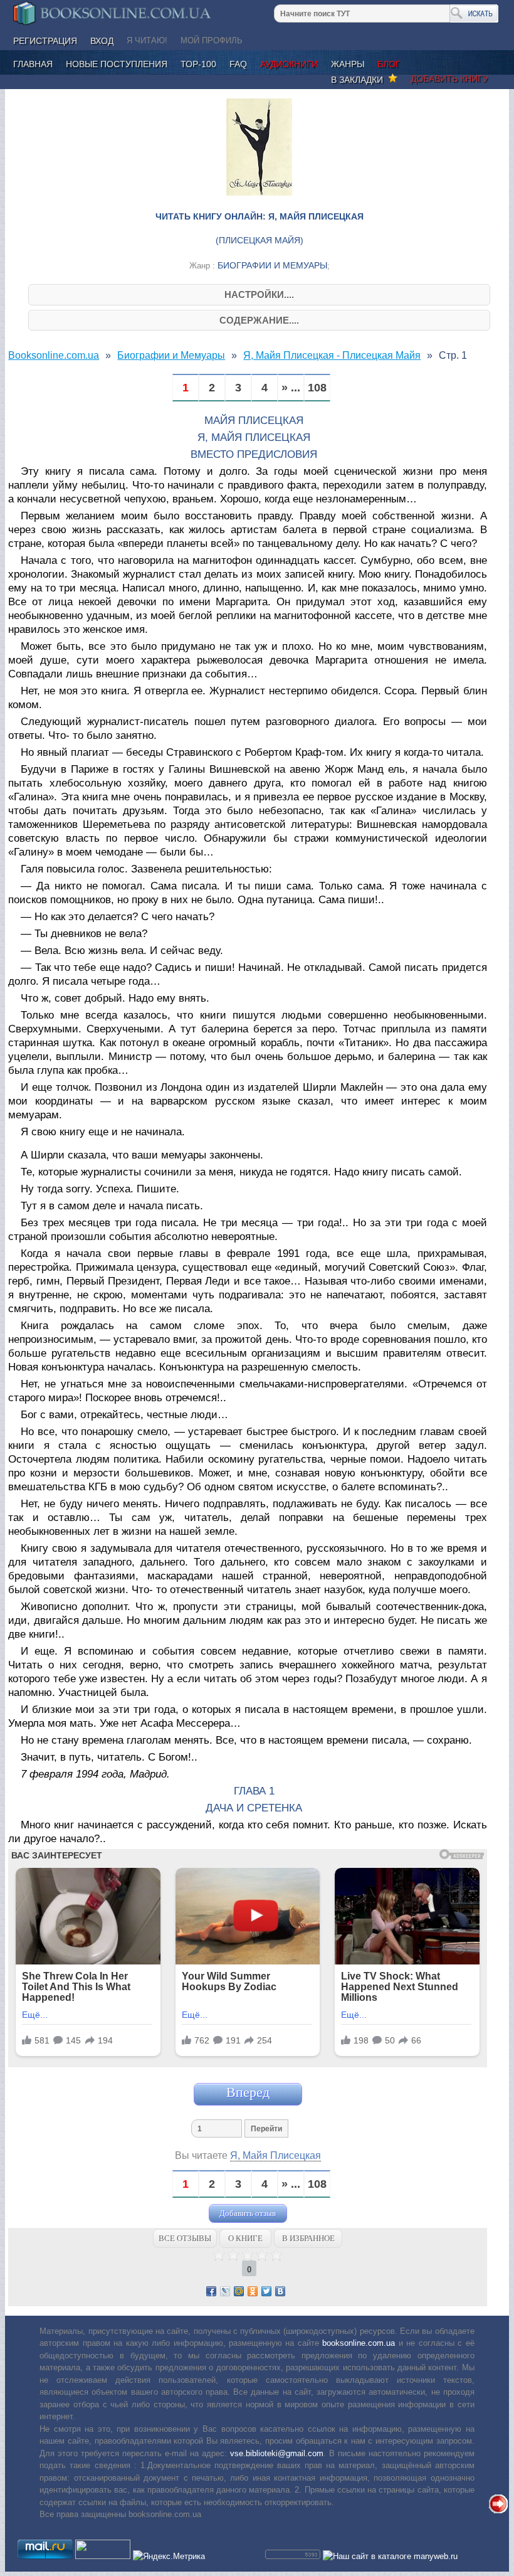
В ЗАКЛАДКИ (359, 80)
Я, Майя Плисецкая (275, 2155)
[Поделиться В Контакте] (280, 2291)
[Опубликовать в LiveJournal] (225, 2291)
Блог (389, 64)
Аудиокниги (289, 64)
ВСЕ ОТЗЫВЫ (185, 2238)
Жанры (348, 64)
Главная (33, 64)
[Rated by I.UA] (103, 2556)
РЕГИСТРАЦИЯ (45, 41)
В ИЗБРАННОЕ (308, 2238)
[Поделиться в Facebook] (211, 2291)
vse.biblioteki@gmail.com (277, 2453)
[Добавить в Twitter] (266, 2291)
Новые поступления (117, 64)
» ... (291, 388)
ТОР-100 (198, 64)
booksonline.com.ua (359, 2343)
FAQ (238, 64)
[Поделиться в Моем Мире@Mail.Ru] (239, 2291)
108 (317, 388)
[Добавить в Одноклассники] (253, 2291)
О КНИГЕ (245, 2238)
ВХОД (102, 41)
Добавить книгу (449, 78)
